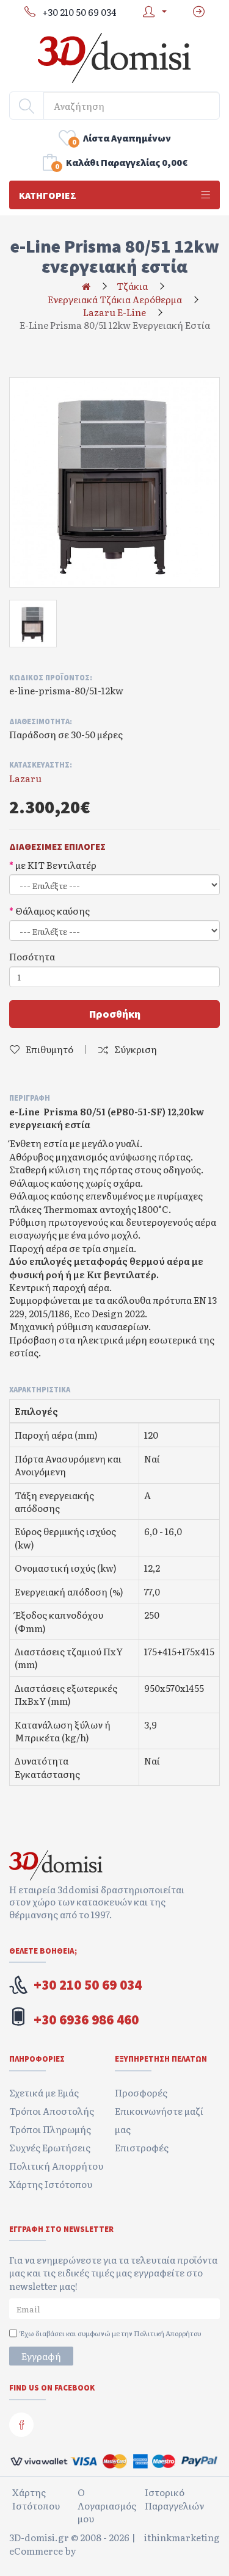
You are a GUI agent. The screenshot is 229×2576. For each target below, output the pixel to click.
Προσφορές (141, 2092)
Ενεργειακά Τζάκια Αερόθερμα (115, 299)
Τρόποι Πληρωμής (50, 2129)
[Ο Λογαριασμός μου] (152, 12)
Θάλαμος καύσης (53, 911)
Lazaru (25, 778)
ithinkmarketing (182, 2538)
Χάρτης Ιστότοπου (51, 2184)
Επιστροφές (142, 2147)
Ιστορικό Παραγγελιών (174, 2499)
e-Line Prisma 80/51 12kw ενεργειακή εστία (115, 325)
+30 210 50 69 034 (88, 1985)
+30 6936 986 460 (86, 2020)
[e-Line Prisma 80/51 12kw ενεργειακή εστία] (114, 482)
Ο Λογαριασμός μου (107, 2505)
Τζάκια (132, 286)
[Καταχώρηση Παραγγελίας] (199, 12)
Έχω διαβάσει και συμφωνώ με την (111, 2333)
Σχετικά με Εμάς (44, 2092)
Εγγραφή (41, 2356)
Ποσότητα (32, 956)
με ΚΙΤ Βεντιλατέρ (56, 865)
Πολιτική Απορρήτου (56, 2166)
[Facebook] (21, 2425)
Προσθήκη (115, 1014)
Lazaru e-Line (114, 312)
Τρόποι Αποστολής (52, 2111)
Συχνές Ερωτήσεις (50, 2147)
